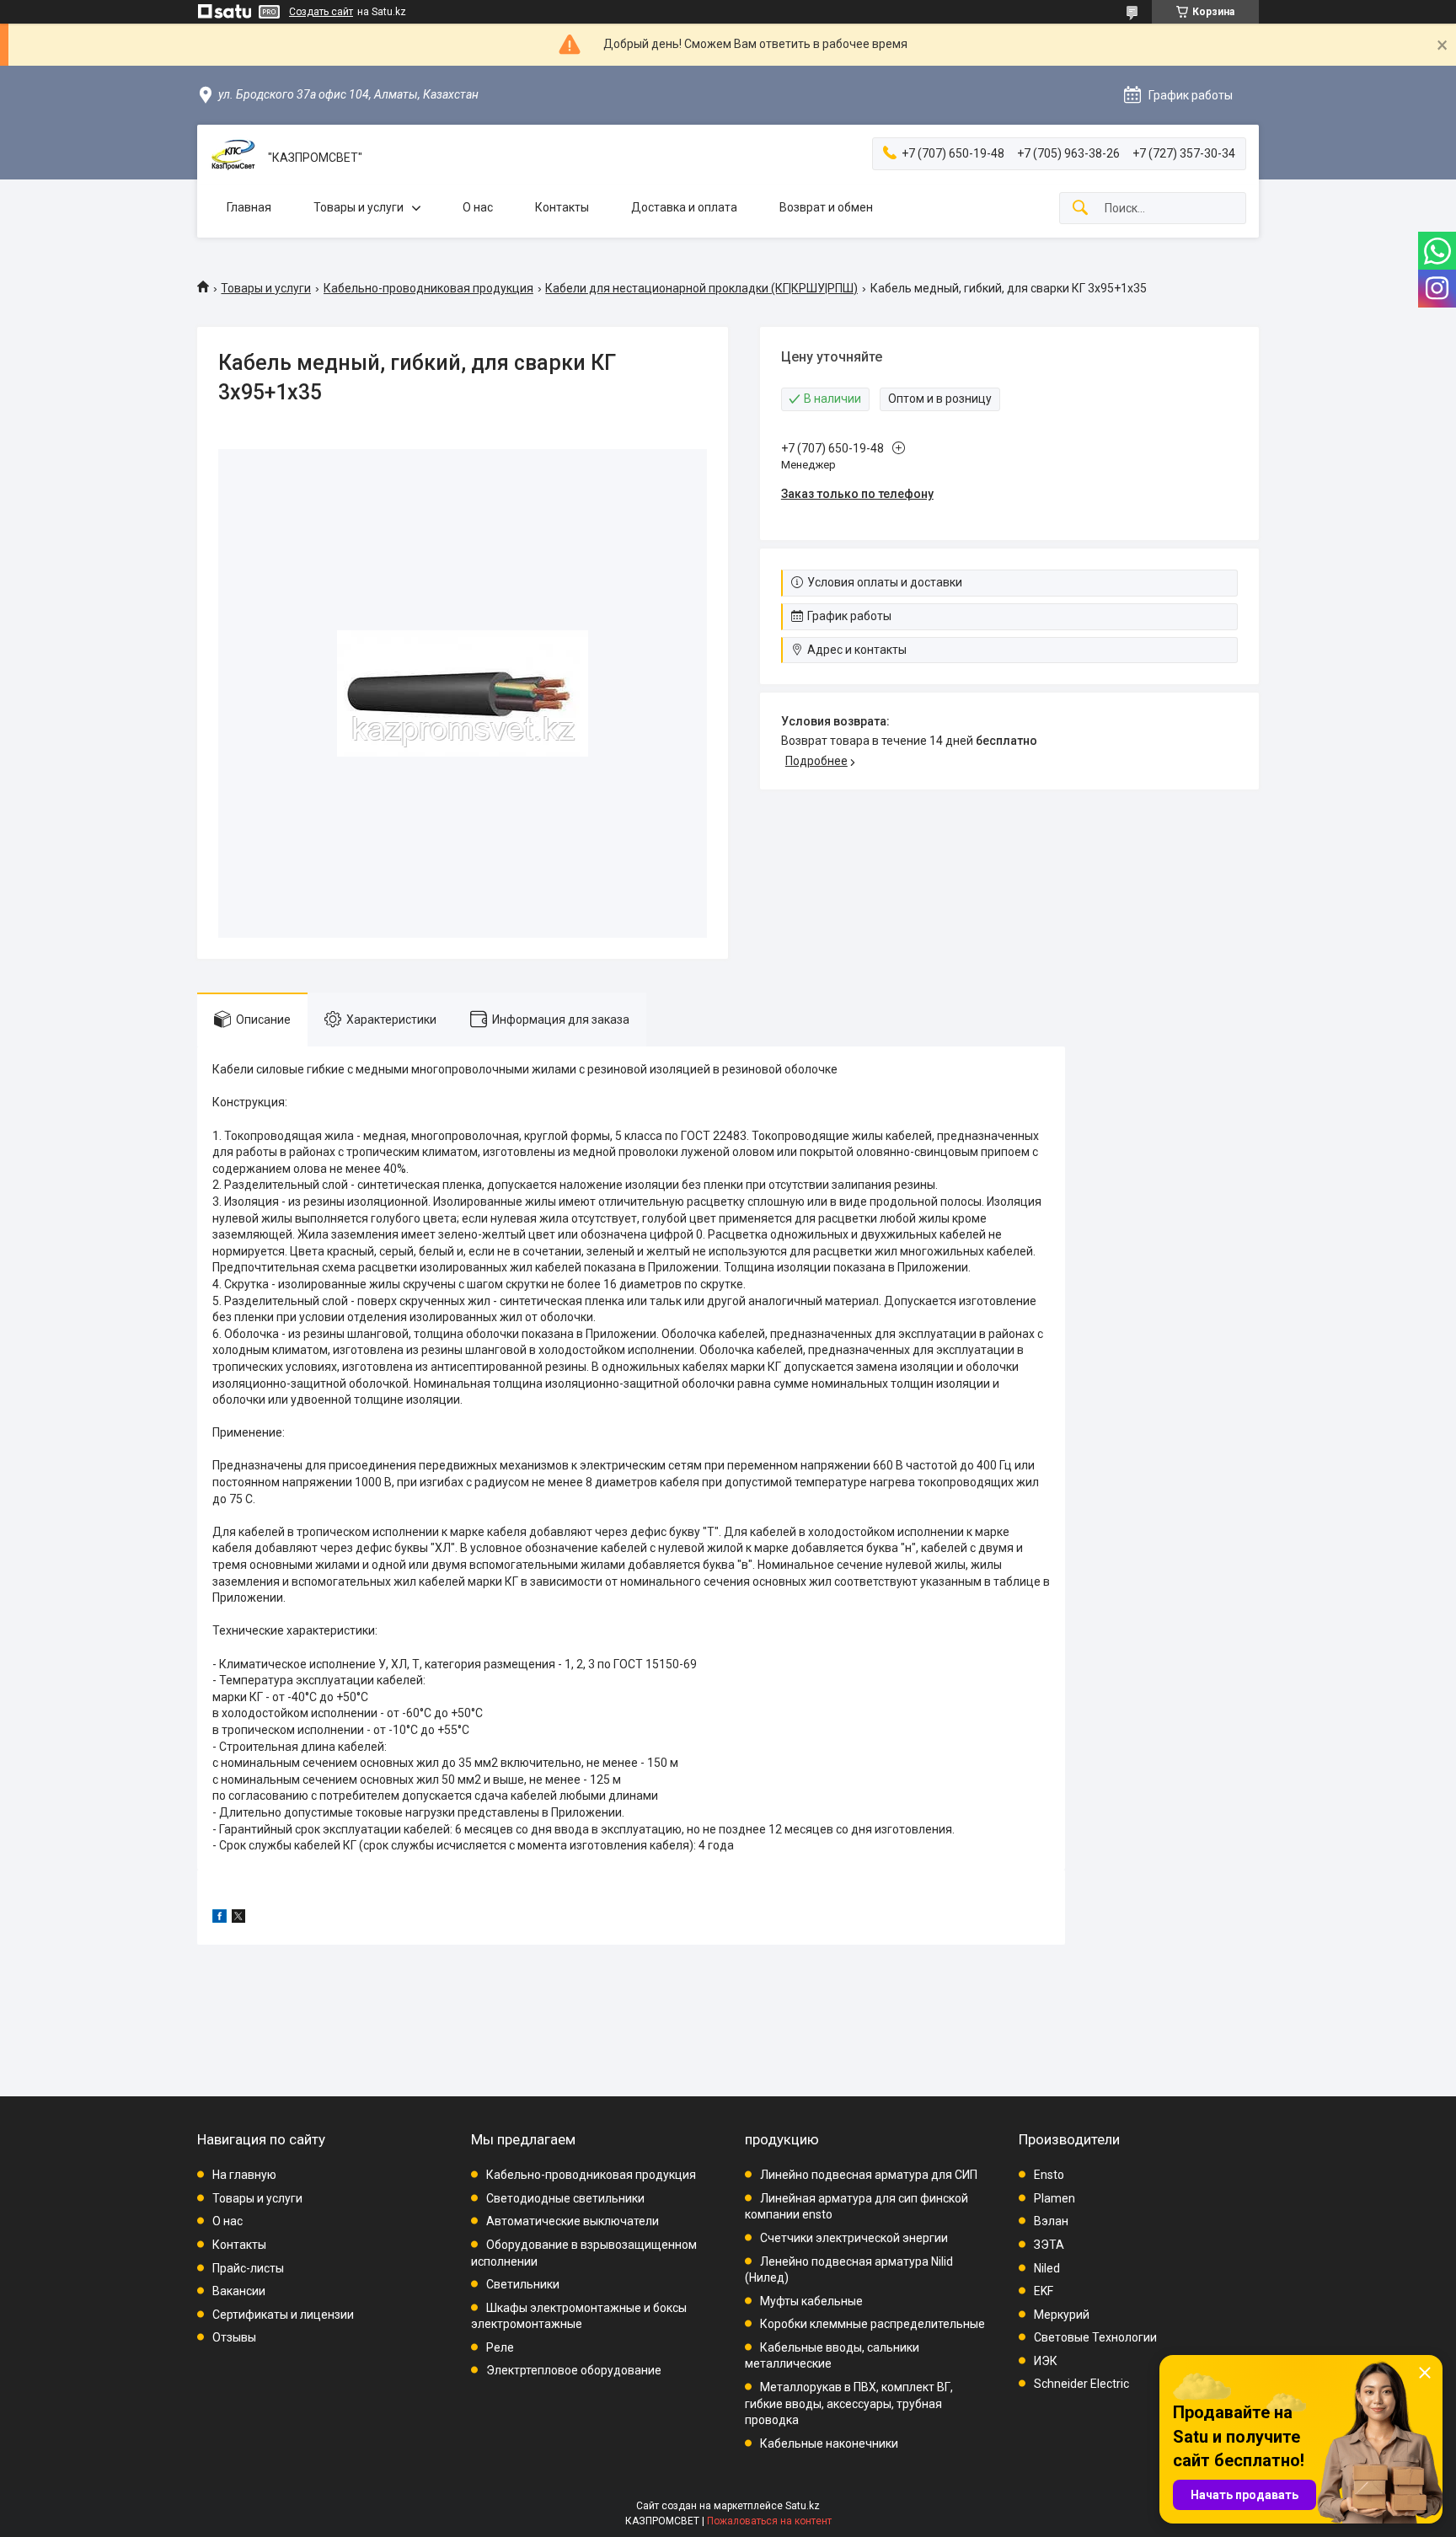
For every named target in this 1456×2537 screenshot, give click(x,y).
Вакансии (239, 2291)
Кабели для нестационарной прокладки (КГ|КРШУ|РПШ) (701, 288)
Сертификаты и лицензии (283, 2315)
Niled (1047, 2268)
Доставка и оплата (684, 207)
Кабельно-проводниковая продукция (428, 288)
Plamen (1055, 2198)
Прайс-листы (248, 2268)
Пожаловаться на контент (769, 2521)
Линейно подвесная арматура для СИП (869, 2175)
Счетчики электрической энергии (854, 2238)
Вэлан (1051, 2221)
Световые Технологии (1095, 2337)
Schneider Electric (1081, 2384)
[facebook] (219, 1919)
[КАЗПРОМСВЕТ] (233, 158)
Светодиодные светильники (565, 2198)
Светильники (523, 2284)
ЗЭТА (1049, 2245)
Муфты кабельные (811, 2301)
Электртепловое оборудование (574, 2370)
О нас (478, 207)
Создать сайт (321, 12)
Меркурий (1062, 2315)
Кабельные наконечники (829, 2443)
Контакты (562, 207)
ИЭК (1046, 2361)
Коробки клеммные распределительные (873, 2324)
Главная (249, 207)
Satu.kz (803, 2506)
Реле (500, 2347)
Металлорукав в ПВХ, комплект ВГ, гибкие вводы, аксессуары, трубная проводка (849, 2403)
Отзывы (234, 2337)
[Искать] (1080, 209)
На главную (244, 2175)
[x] (238, 1919)
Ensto (1049, 2175)
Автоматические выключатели (573, 2221)
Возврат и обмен (826, 207)
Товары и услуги (359, 207)
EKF (1044, 2291)
